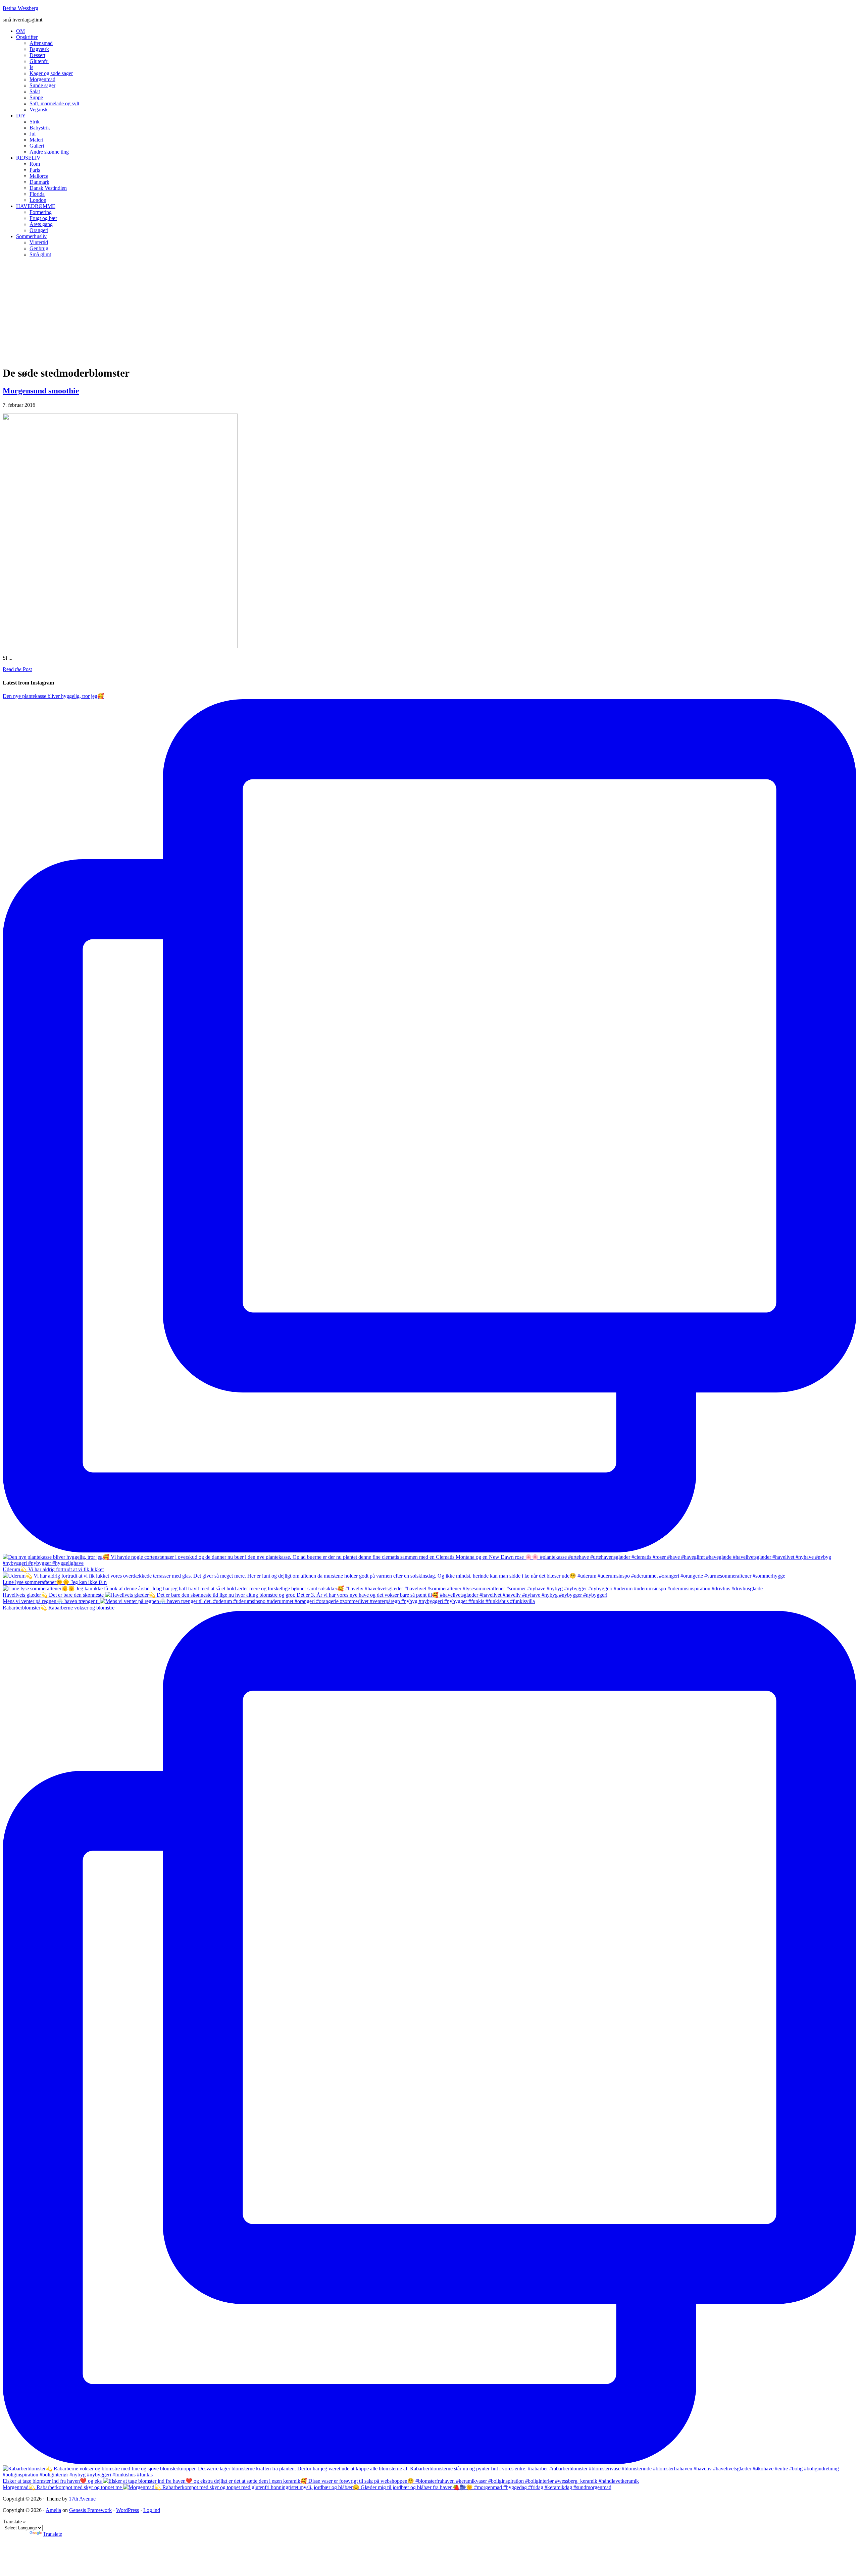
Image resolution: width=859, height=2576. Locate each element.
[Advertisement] (429, 310)
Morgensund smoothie (41, 391)
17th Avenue (82, 2499)
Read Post (17, 669)
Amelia (53, 2510)
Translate (53, 2534)
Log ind (152, 2510)
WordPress (128, 2510)
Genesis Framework (90, 2510)
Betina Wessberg (20, 8)
